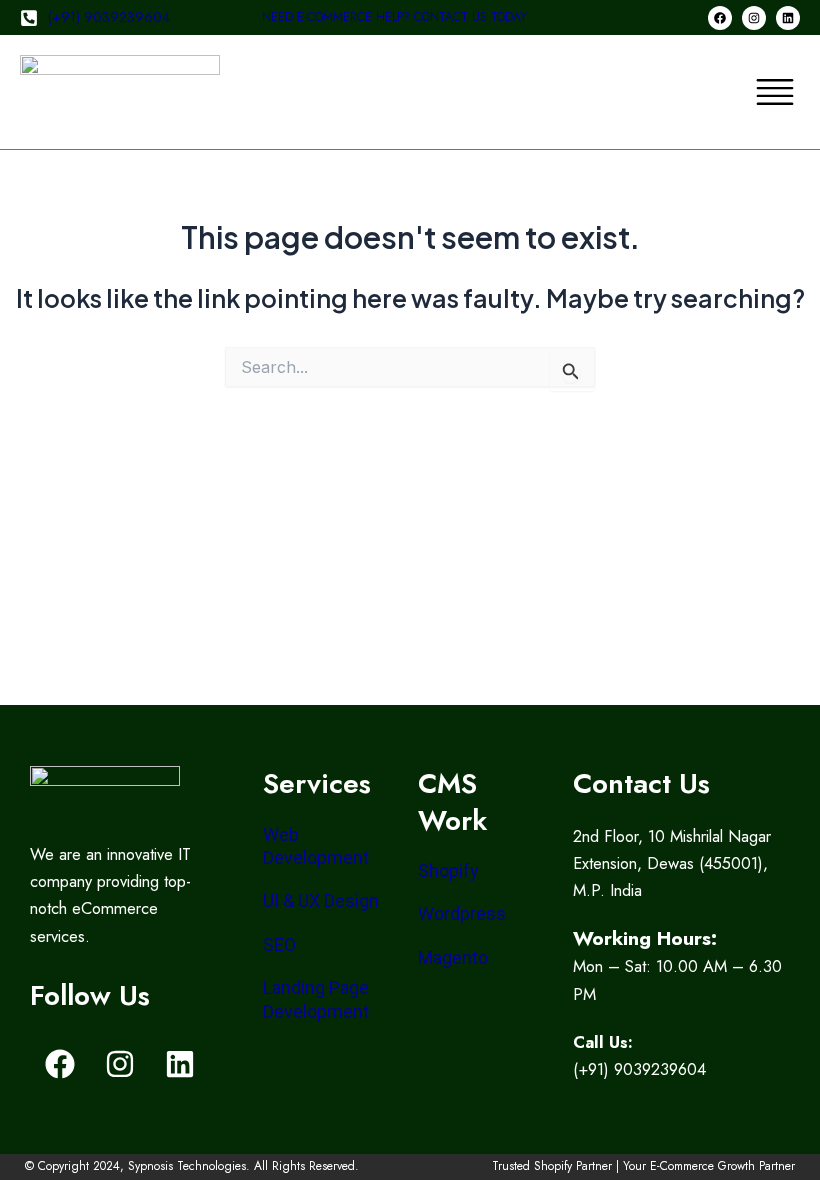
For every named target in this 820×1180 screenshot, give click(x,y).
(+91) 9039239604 (109, 17)
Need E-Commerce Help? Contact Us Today (394, 17)
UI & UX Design (321, 900)
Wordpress (462, 913)
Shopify (448, 870)
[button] (775, 92)
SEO (279, 944)
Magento (453, 957)
